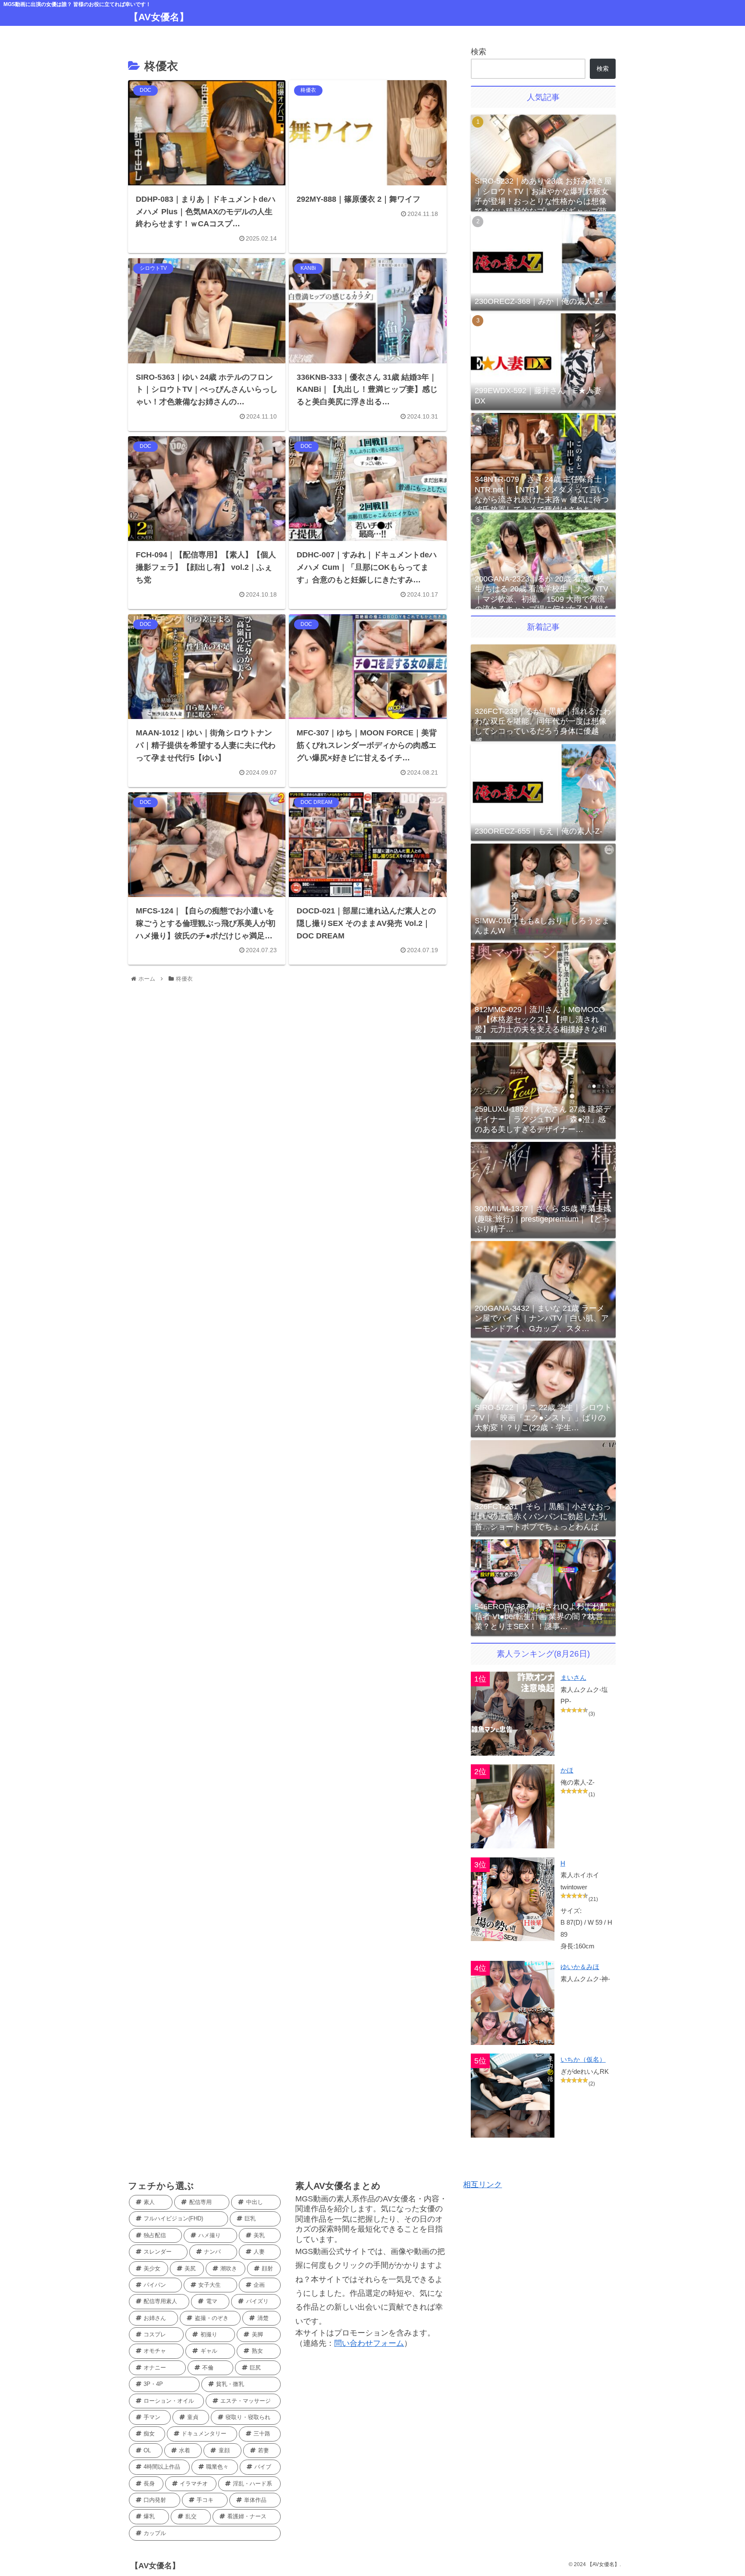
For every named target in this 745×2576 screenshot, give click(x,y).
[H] (513, 1899)
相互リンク (482, 2185)
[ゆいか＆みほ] (513, 2003)
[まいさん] (513, 1714)
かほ (567, 1770)
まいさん (573, 1677)
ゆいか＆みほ (580, 1967)
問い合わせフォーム (369, 2343)
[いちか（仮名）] (513, 2096)
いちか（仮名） (583, 2059)
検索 (479, 52)
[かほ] (513, 1806)
